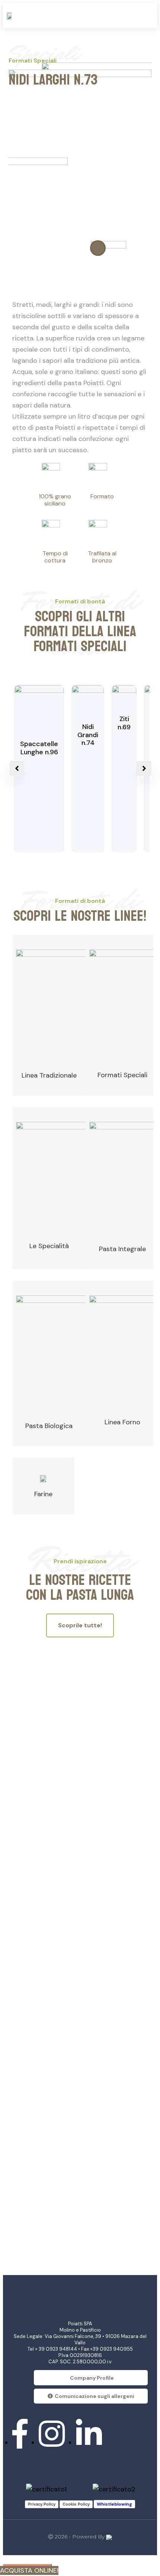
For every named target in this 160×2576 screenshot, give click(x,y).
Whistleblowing (114, 2504)
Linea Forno (122, 1422)
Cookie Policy (76, 2504)
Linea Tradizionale (49, 1075)
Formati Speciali (122, 1075)
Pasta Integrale (122, 1249)
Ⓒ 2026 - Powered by (77, 2537)
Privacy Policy (42, 2504)
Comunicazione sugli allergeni (95, 2396)
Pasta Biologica (49, 1426)
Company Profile (92, 2378)
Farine (43, 1494)
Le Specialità (49, 1246)
